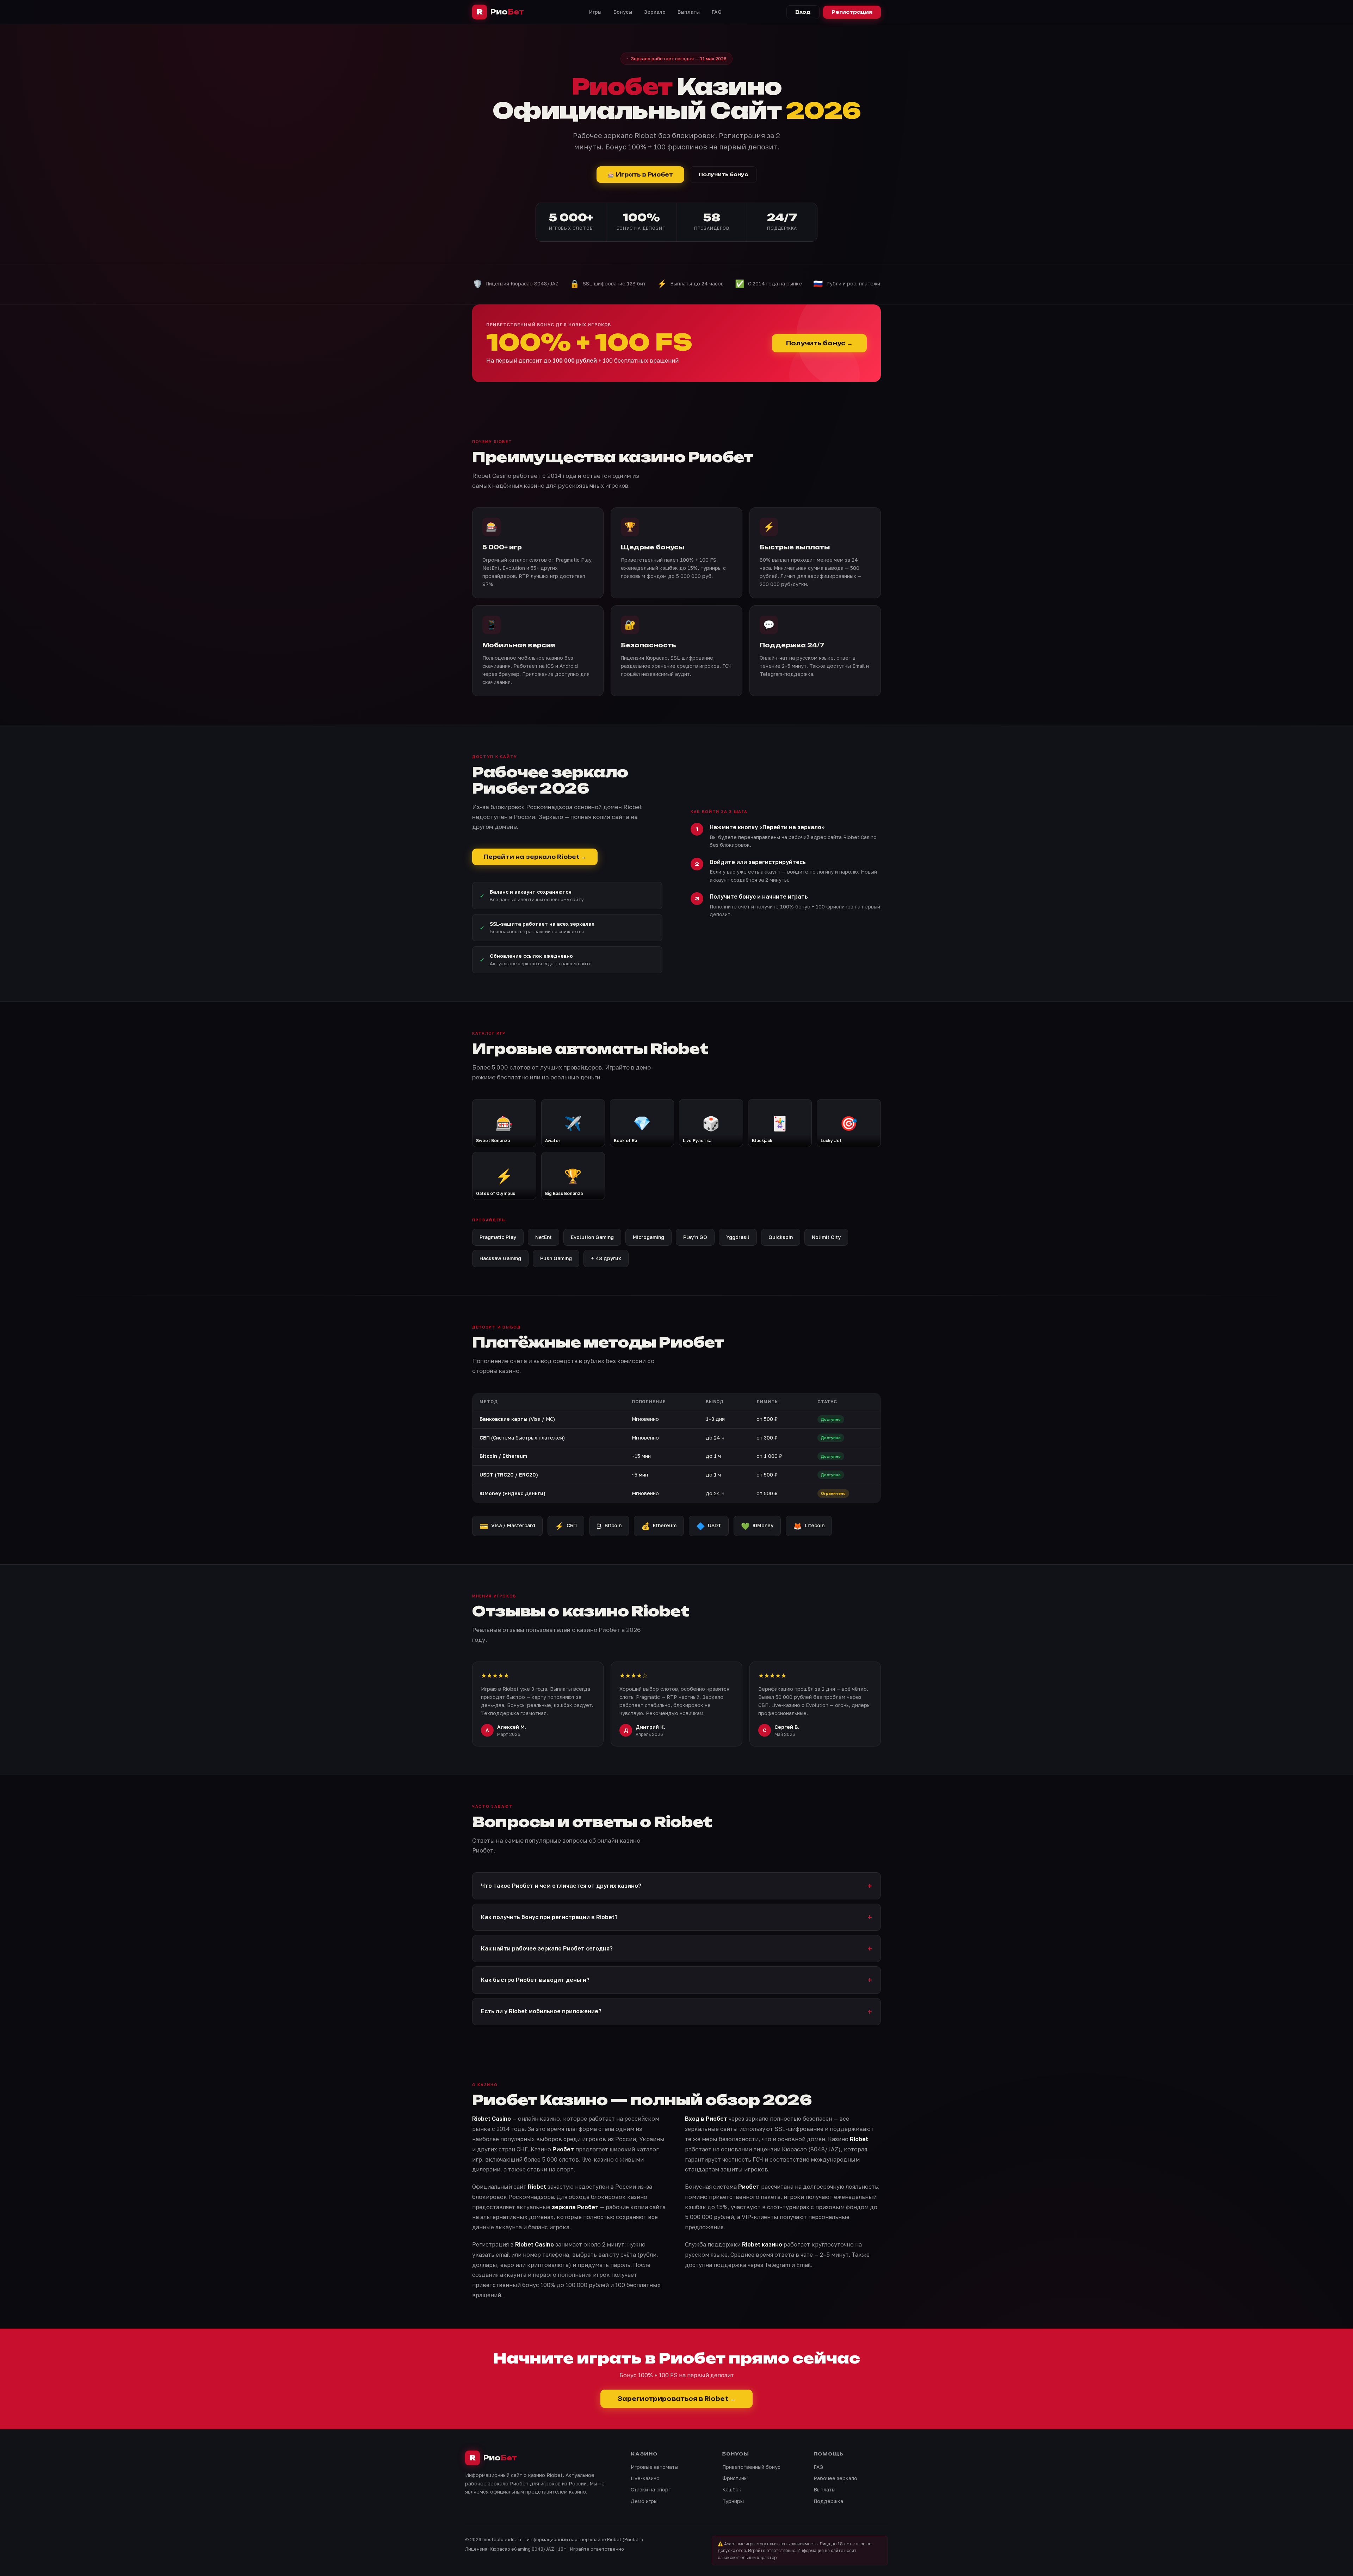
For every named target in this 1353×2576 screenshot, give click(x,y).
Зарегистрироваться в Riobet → (676, 2399)
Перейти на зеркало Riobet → (535, 857)
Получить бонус (723, 174)
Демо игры (644, 2501)
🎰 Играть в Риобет (640, 175)
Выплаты (689, 12)
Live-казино (645, 2478)
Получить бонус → (819, 343)
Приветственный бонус (751, 2467)
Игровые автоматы (654, 2467)
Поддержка (828, 2501)
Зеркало (655, 12)
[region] (676, 1448)
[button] (676, 1886)
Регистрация (852, 12)
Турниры (733, 2501)
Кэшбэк (732, 2489)
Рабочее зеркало (835, 2478)
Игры (595, 12)
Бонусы (623, 12)
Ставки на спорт (651, 2489)
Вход (803, 12)
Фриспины (735, 2478)
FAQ (717, 12)
